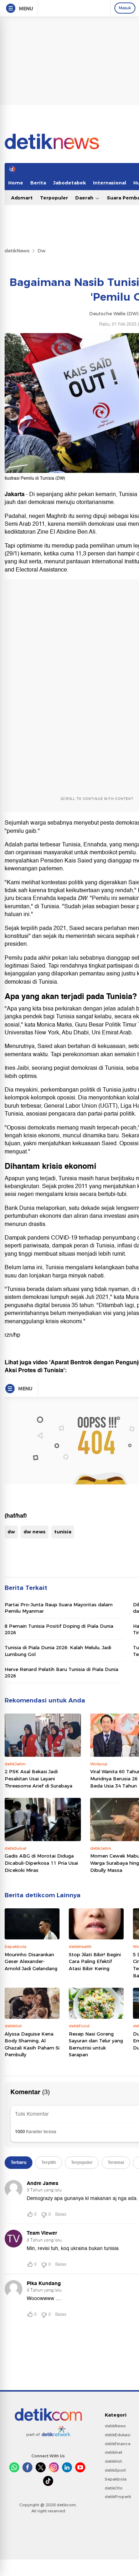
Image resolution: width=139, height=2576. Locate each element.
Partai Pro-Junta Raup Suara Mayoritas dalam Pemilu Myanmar (59, 1608)
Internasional (110, 183)
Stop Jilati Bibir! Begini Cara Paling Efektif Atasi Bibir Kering (95, 1961)
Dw (42, 251)
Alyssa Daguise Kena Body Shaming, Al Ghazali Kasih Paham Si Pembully (32, 2044)
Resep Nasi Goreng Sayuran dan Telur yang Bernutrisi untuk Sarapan (96, 2044)
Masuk (125, 8)
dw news (35, 1532)
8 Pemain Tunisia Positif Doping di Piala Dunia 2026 (59, 1629)
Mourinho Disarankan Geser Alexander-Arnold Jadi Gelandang (31, 1961)
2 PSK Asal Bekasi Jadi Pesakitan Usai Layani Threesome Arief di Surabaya (38, 1778)
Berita (38, 183)
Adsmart (22, 198)
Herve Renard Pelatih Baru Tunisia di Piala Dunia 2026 (61, 1672)
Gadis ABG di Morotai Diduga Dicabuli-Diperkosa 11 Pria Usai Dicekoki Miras (41, 1863)
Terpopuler (54, 198)
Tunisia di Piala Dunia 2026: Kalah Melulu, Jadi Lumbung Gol (58, 1651)
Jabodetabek (69, 183)
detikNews (17, 251)
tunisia (63, 1532)
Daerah (85, 198)
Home (16, 183)
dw (11, 1532)
